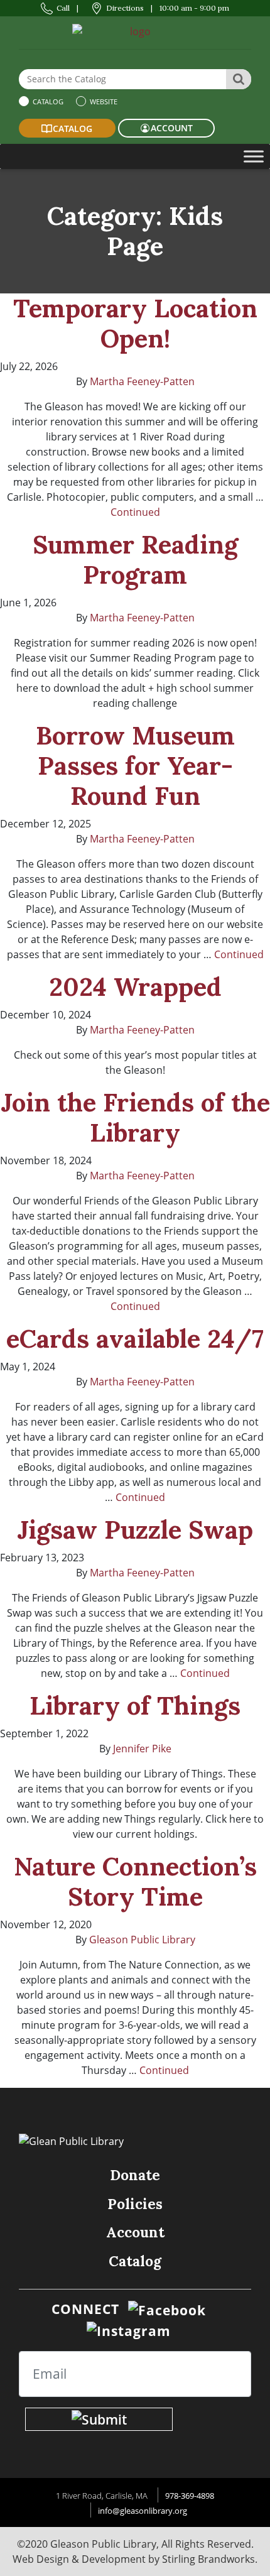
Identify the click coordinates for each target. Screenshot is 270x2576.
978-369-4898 (190, 2496)
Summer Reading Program (135, 559)
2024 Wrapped (135, 987)
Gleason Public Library (142, 1940)
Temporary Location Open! (135, 323)
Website (103, 101)
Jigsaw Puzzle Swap (135, 1530)
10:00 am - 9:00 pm (194, 8)
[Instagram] (129, 2330)
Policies (135, 2204)
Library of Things (135, 1706)
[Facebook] (167, 2309)
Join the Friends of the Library (135, 1117)
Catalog (47, 101)
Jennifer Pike (142, 1749)
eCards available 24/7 (135, 1339)
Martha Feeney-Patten (142, 381)
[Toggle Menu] (254, 156)
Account (135, 2232)
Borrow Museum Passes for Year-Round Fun (135, 766)
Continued (135, 512)
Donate (135, 2175)
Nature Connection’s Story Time (135, 1881)
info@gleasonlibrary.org (143, 2511)
